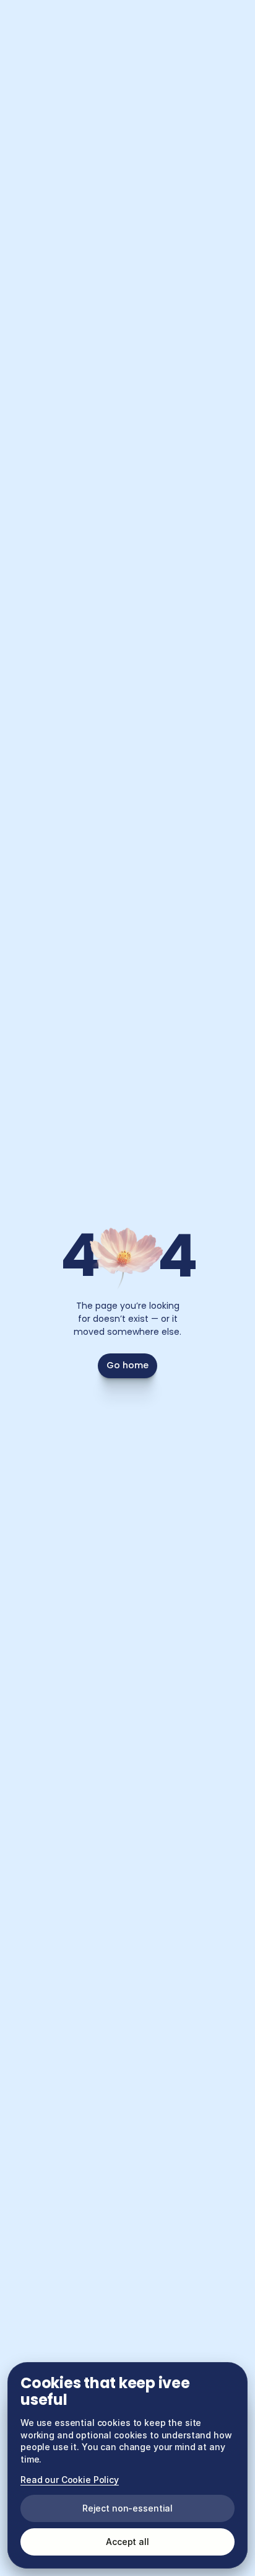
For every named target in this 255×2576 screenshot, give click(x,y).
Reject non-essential (127, 2508)
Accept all (127, 2542)
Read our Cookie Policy (70, 2480)
